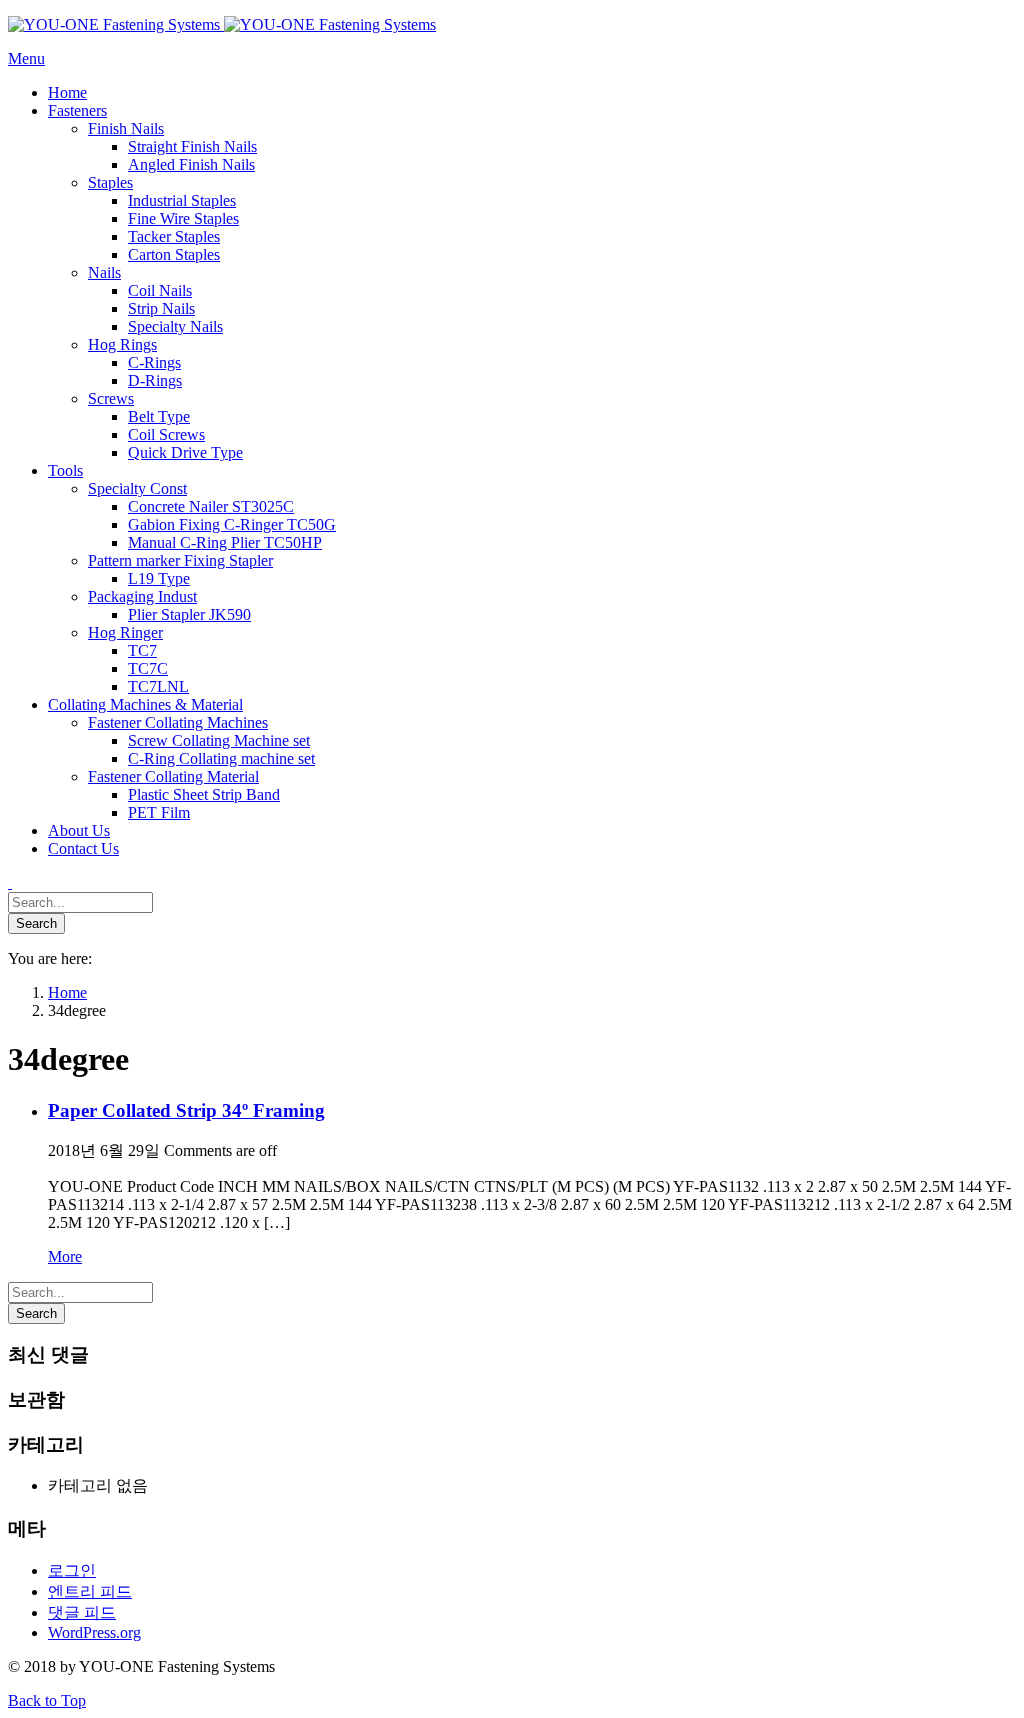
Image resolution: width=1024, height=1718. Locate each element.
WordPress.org (94, 1632)
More (65, 1256)
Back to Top (47, 1700)
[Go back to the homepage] (222, 24)
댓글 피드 (82, 1612)
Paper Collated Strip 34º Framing (186, 1110)
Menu (26, 58)
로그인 (72, 1570)
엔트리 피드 (90, 1591)
